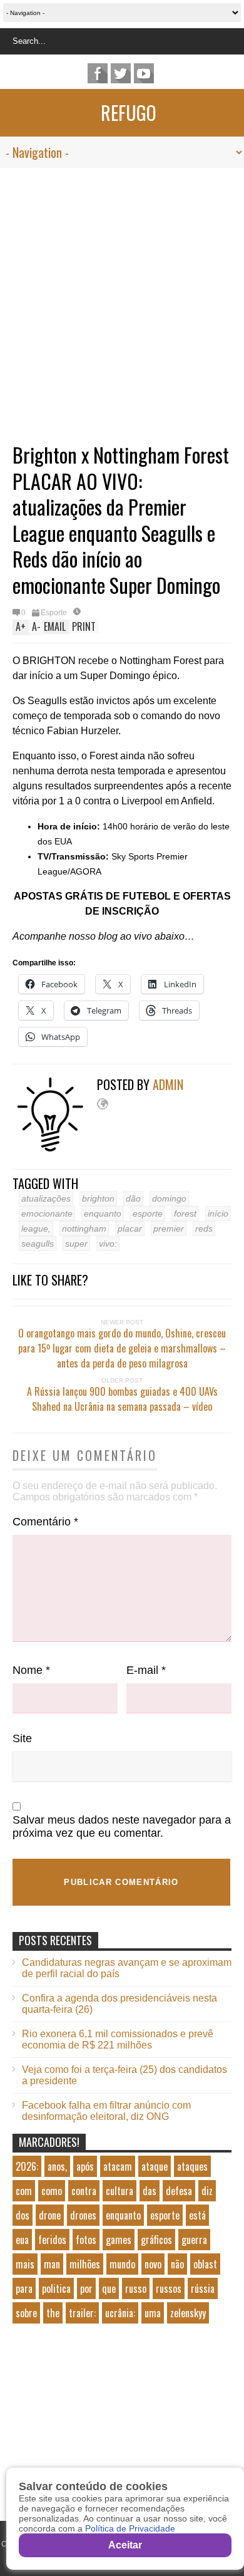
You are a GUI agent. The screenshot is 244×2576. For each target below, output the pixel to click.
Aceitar (125, 2545)
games (119, 2240)
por (86, 2288)
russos (169, 2288)
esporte (148, 1213)
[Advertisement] (122, 296)
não (177, 2264)
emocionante (47, 1213)
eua (22, 2240)
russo (136, 2288)
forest (185, 1213)
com (24, 2191)
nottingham (84, 1228)
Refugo (129, 112)
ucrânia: (120, 2313)
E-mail (146, 1670)
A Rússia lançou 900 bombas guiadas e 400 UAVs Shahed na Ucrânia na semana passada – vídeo (122, 1399)
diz (207, 2191)
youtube (144, 73)
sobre (26, 2313)
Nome (31, 1670)
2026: (27, 2166)
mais (25, 2264)
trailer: (82, 2313)
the (53, 2313)
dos (23, 2215)
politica (56, 2288)
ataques (192, 2166)
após (85, 2166)
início (218, 1213)
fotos (86, 2240)
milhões (85, 2264)
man (52, 2264)
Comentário (45, 1522)
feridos (52, 2240)
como (52, 2191)
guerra (194, 2240)
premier (169, 1228)
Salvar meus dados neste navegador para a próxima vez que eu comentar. (122, 1826)
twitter (121, 73)
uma (153, 2313)
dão (133, 1198)
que (109, 2288)
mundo (122, 2264)
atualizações (46, 1198)
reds (204, 1228)
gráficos (156, 2240)
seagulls (38, 1244)
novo (153, 2264)
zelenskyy (188, 2313)
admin (168, 1084)
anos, (57, 2166)
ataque (155, 2166)
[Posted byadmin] (55, 1149)
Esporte (54, 613)
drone (50, 2215)
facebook (98, 73)
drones (83, 2215)
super (76, 1244)
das (150, 2191)
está (197, 2215)
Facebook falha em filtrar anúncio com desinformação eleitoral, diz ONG (106, 2111)
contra (84, 2191)
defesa (179, 2191)
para (24, 2288)
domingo (169, 1198)
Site (22, 1738)
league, (36, 1228)
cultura (119, 2191)
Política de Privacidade (130, 2528)
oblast (205, 2264)
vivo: (108, 1244)
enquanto (103, 1213)
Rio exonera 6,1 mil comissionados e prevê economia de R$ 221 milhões (118, 2039)
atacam (118, 2166)
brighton (98, 1198)
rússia (203, 2288)
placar (130, 1228)
